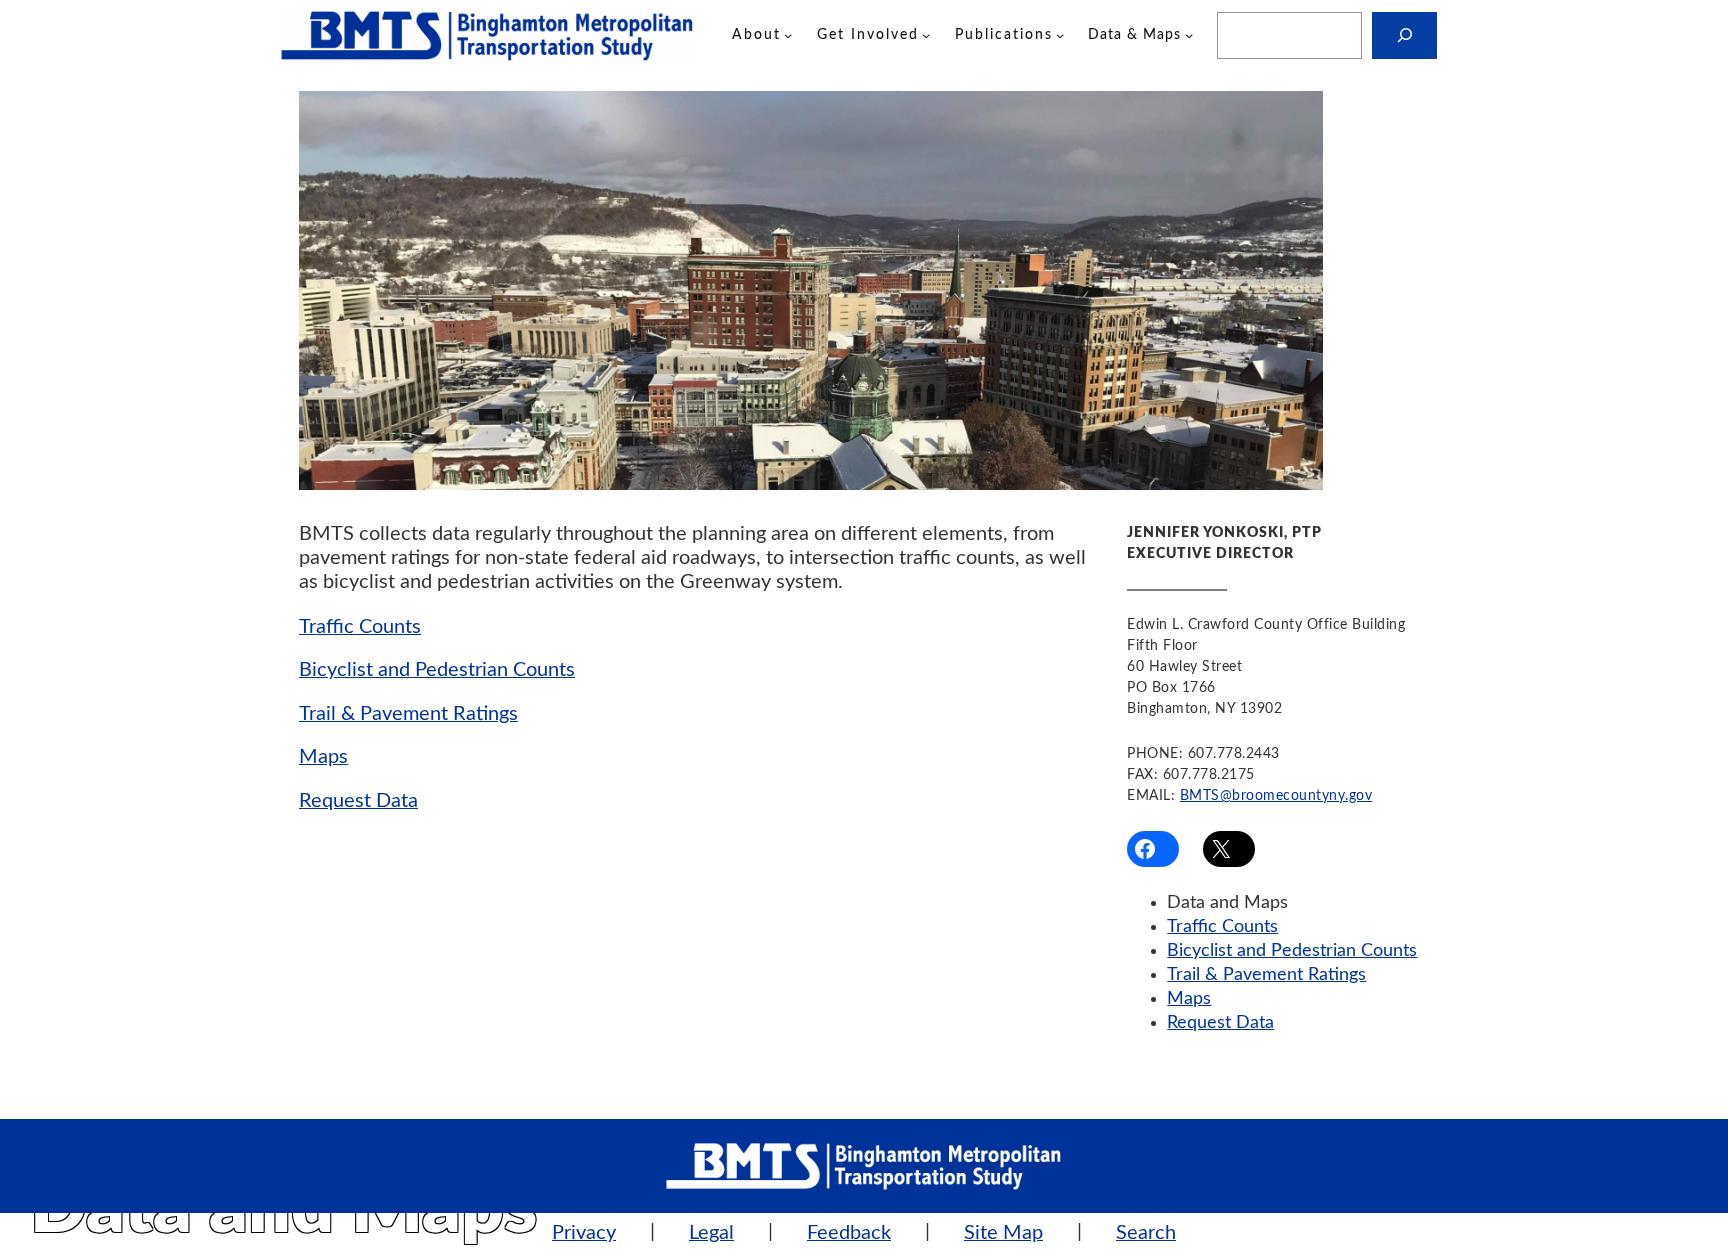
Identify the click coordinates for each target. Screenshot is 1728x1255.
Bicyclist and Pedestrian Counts (437, 670)
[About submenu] (788, 35)
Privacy (584, 1233)
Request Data (358, 801)
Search (1146, 1233)
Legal (711, 1233)
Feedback (849, 1233)
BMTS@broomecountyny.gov (1276, 796)
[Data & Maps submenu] (1189, 35)
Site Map (1003, 1233)
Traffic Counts (360, 627)
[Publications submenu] (1060, 35)
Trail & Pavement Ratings (408, 714)
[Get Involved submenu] (926, 35)
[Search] (1404, 35)
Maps (323, 757)
